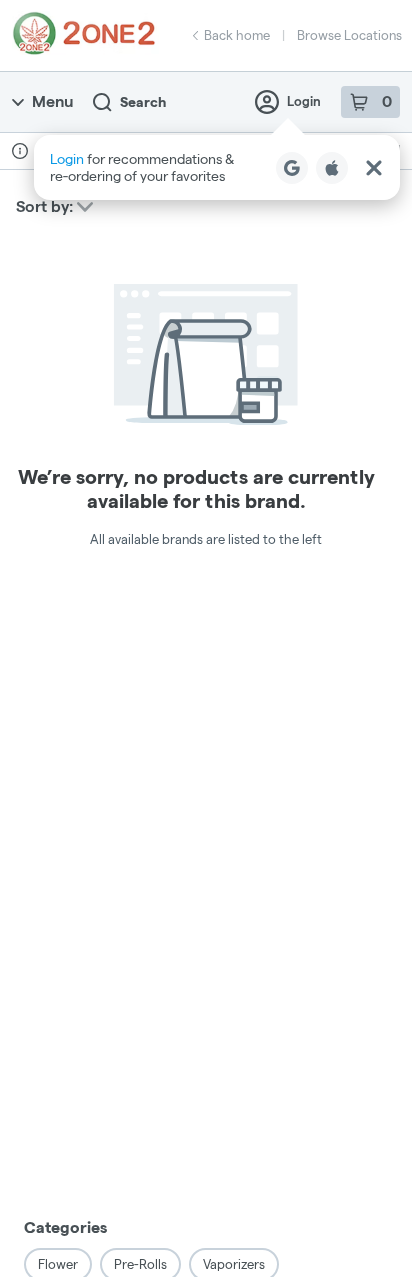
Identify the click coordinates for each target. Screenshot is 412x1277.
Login (304, 101)
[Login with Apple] (332, 168)
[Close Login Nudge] (374, 168)
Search (143, 102)
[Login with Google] (292, 168)
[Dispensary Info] (20, 151)
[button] (217, 167)
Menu (52, 101)
